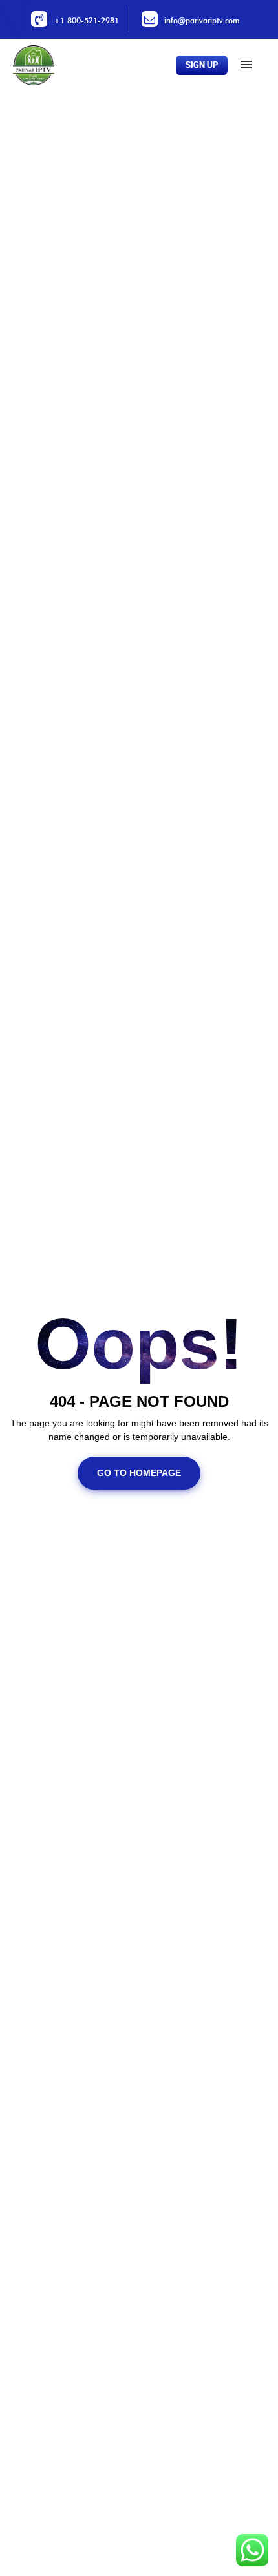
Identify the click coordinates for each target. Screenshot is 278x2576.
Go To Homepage (139, 1473)
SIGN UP (202, 65)
